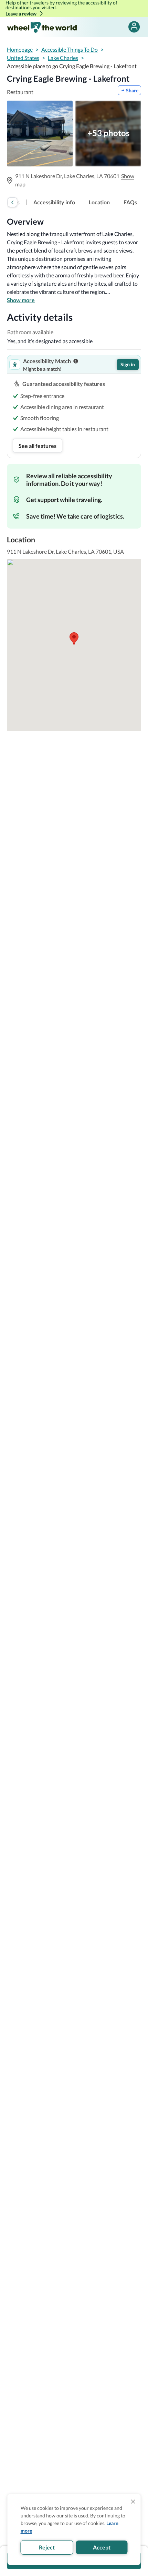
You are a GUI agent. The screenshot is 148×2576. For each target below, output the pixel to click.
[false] (134, 27)
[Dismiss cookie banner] (133, 2502)
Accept (102, 2547)
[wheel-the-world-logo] (42, 27)
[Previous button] (12, 202)
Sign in (128, 364)
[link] (54, 202)
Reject (47, 2547)
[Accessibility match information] (76, 361)
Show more (21, 300)
